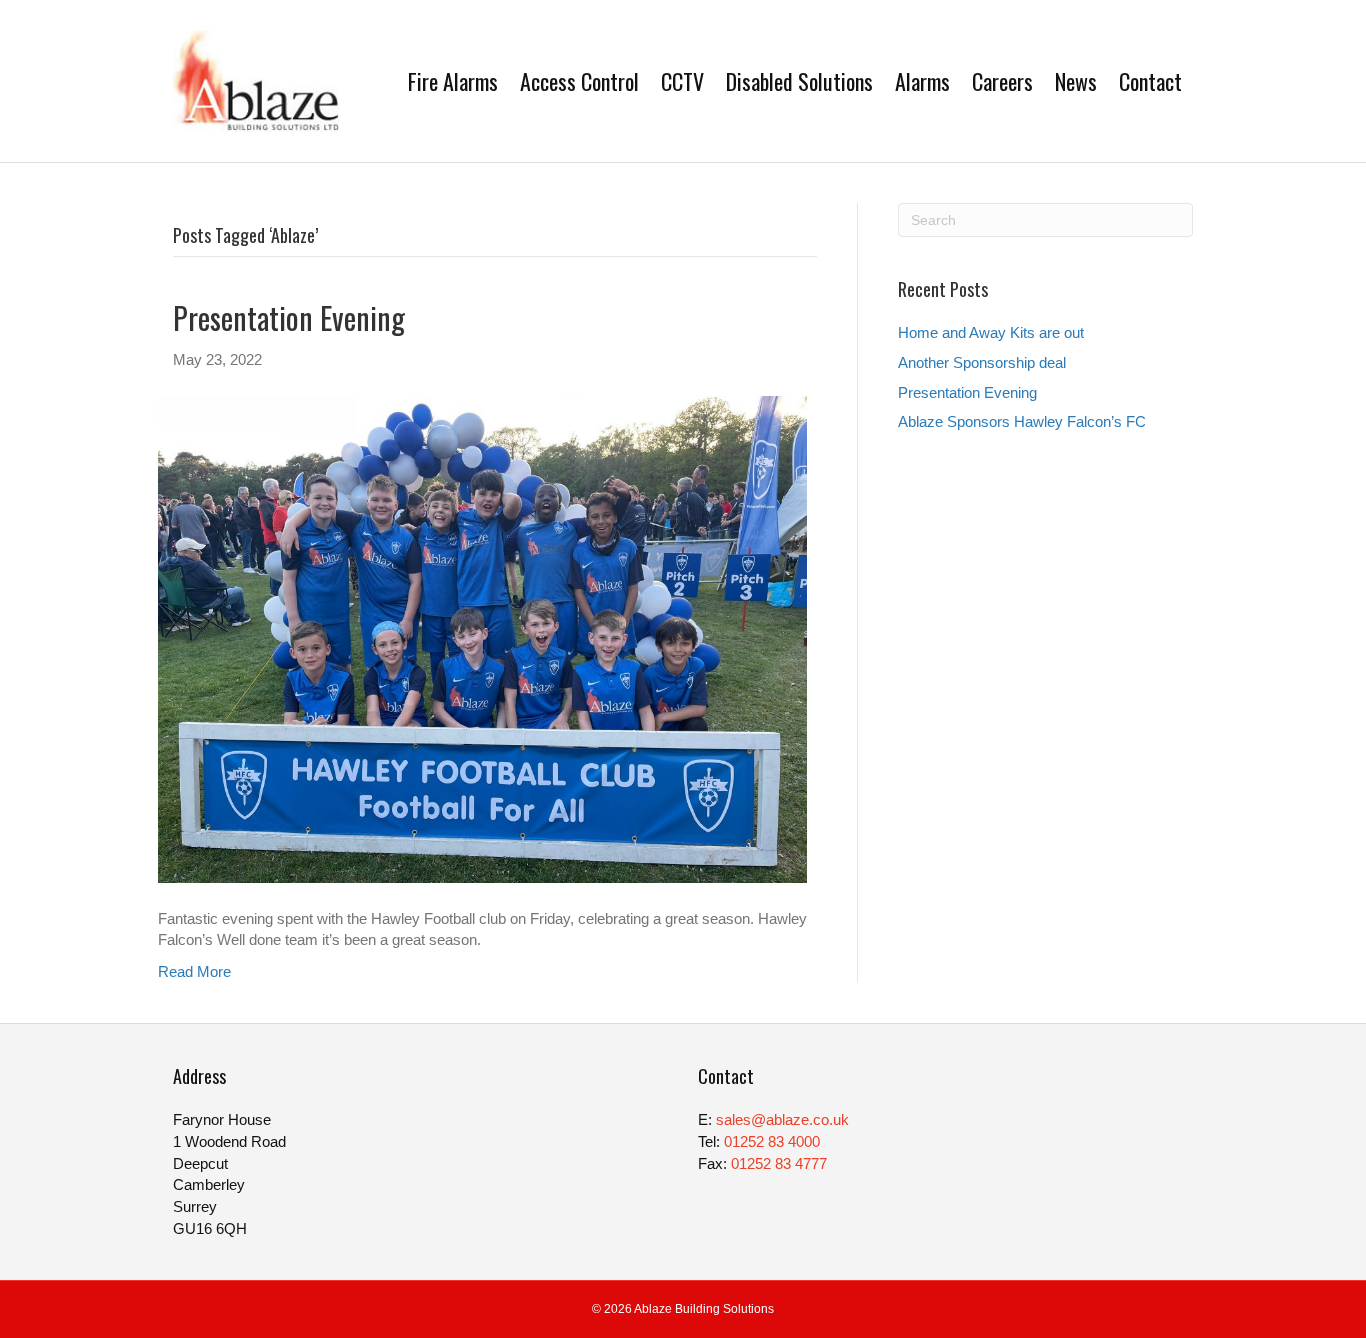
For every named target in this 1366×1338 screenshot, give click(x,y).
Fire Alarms (453, 81)
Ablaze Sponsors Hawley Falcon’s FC (1022, 421)
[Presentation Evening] (482, 637)
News (1076, 81)
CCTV (682, 81)
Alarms (922, 81)
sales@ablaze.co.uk (782, 1119)
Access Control (579, 81)
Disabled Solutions (799, 81)
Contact (1150, 81)
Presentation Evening (289, 317)
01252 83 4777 (779, 1163)
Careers (1002, 81)
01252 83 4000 (772, 1141)
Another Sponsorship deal (982, 362)
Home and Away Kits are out (991, 332)
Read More (194, 971)
